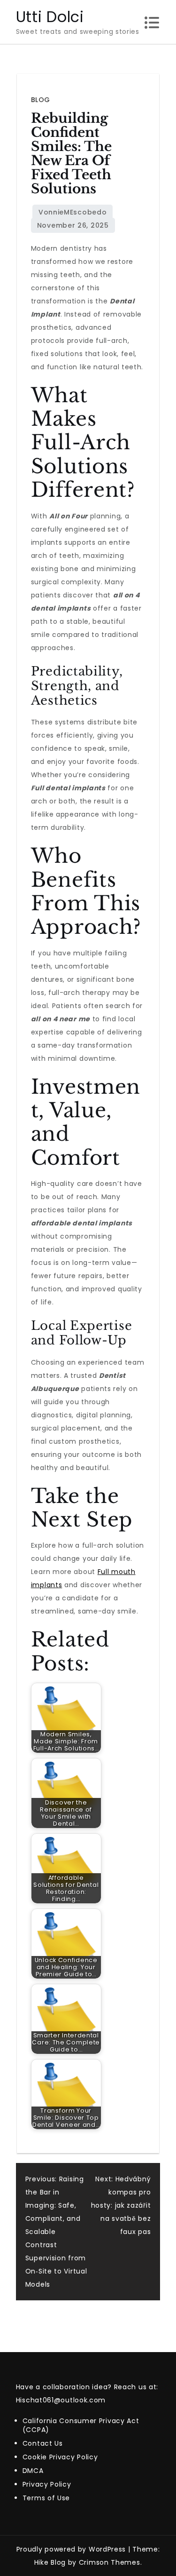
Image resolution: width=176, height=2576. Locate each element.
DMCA (33, 2471)
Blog (41, 100)
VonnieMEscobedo (73, 212)
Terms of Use (46, 2498)
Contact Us (43, 2443)
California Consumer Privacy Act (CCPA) (81, 2425)
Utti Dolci (50, 17)
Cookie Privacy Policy (60, 2457)
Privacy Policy (47, 2484)
